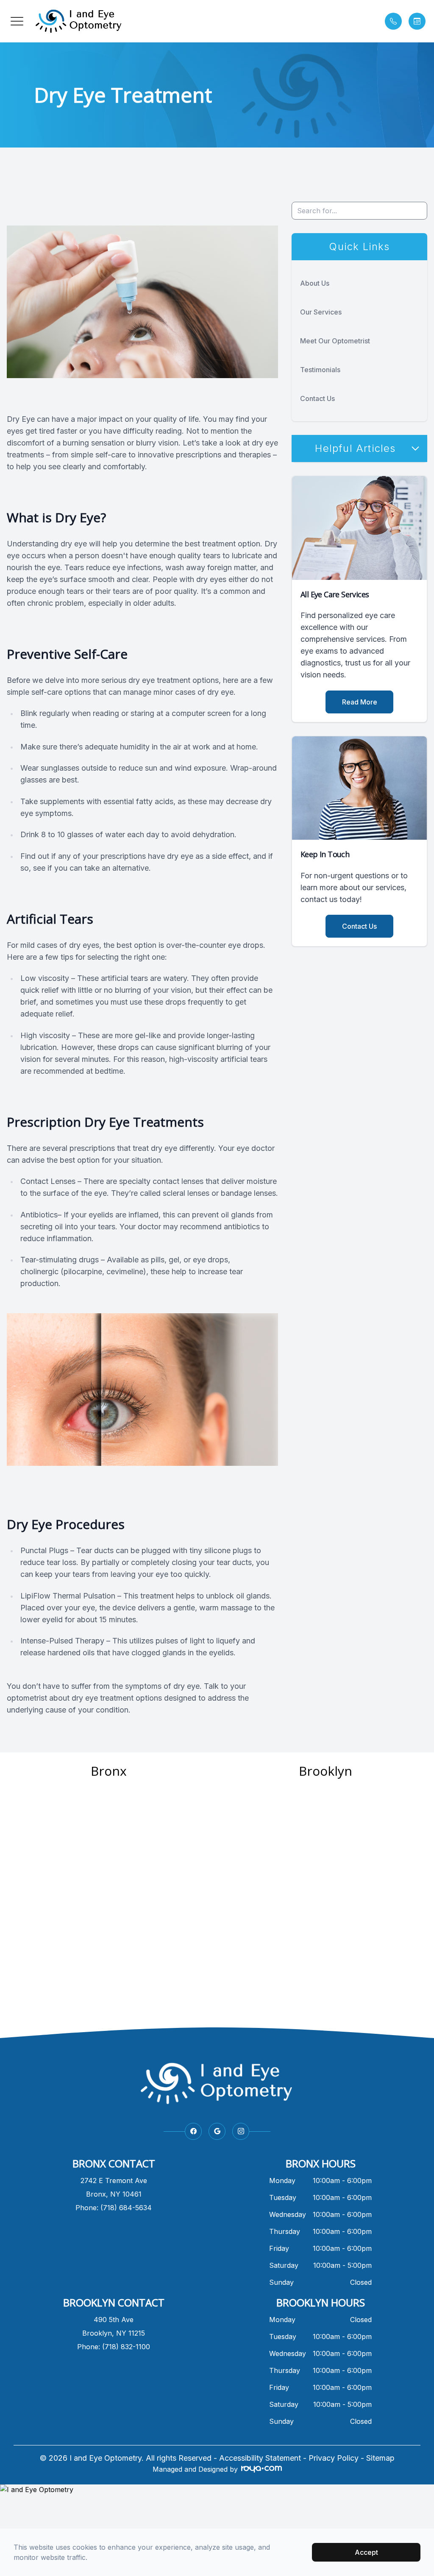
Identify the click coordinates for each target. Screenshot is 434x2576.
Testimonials (320, 370)
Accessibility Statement (260, 2458)
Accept (366, 2552)
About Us (315, 283)
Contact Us (317, 398)
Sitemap (380, 2458)
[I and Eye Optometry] (217, 2490)
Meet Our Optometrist (335, 341)
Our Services (321, 312)
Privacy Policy (334, 2458)
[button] (17, 21)
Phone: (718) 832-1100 (114, 2347)
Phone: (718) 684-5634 (114, 2208)
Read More (360, 702)
